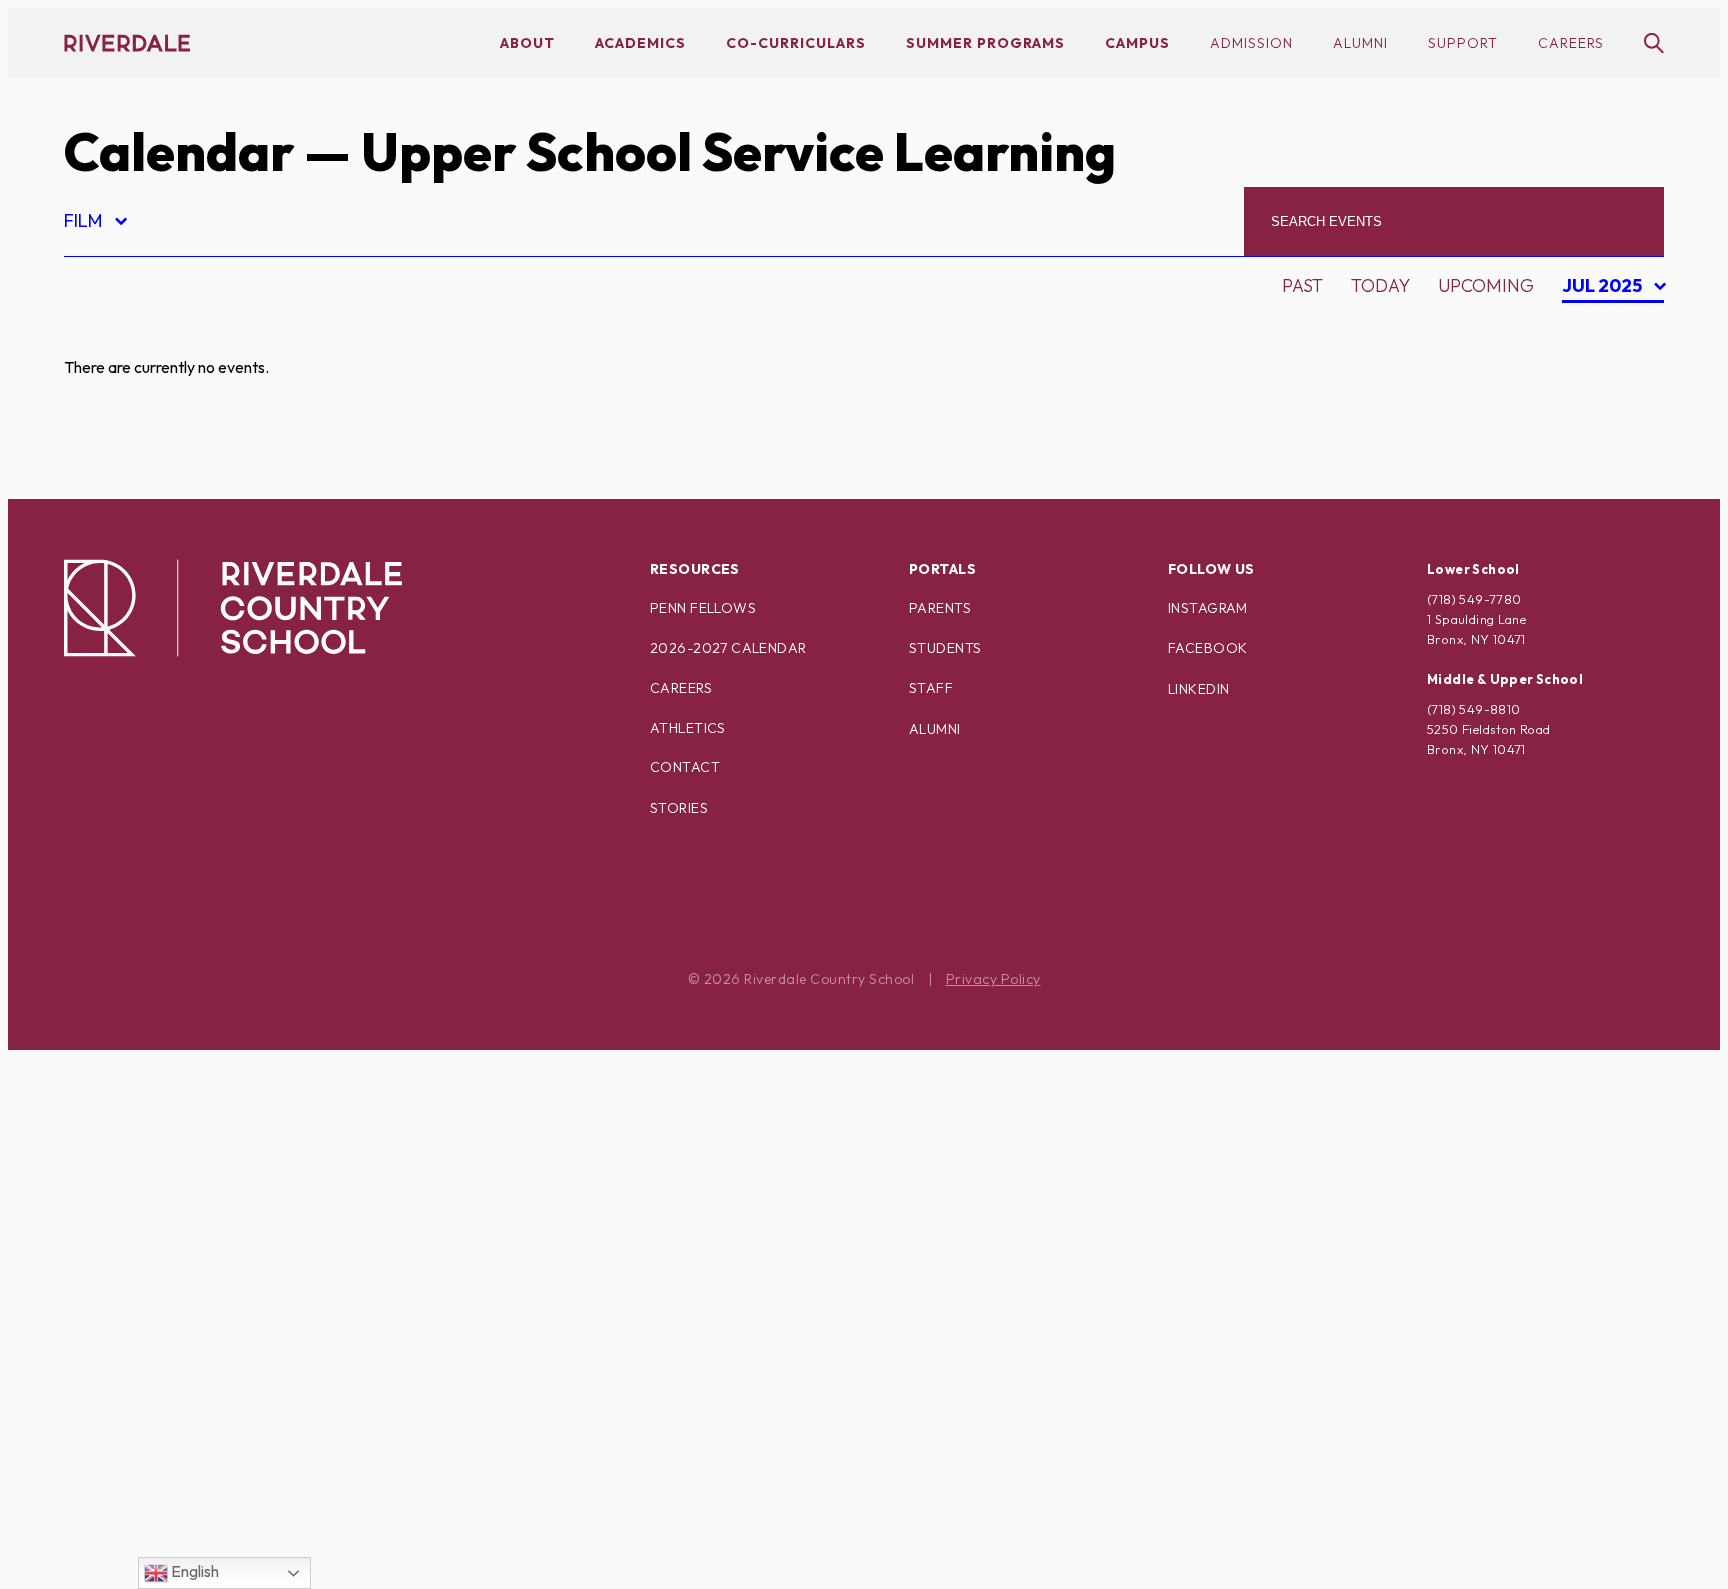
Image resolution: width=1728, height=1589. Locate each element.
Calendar (179, 151)
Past (1302, 285)
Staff (931, 688)
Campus (1137, 43)
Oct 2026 (1604, 398)
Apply (108, 438)
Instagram (1208, 608)
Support (1463, 43)
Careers (1571, 43)
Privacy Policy (993, 979)
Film (94, 223)
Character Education (186, 473)
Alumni (1360, 43)
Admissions (135, 333)
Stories (679, 808)
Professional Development (215, 1208)
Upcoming (1486, 285)
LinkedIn (1198, 689)
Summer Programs (985, 43)
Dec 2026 (1604, 468)
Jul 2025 (1604, 288)
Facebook (1207, 648)
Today (1380, 285)
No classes (133, 1103)
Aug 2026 (1605, 328)
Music (108, 1068)
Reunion (121, 1278)
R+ (91, 1243)
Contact (685, 767)
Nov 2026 (1605, 433)
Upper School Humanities (204, 1523)
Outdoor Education (178, 1138)
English (193, 1571)
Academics (640, 43)
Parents (940, 608)
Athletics (688, 728)
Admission (1251, 43)
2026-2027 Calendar (728, 648)
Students (945, 648)
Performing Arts (163, 1173)
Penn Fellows (703, 608)
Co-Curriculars (796, 43)
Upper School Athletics (195, 1488)
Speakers (125, 1348)
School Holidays (162, 1313)
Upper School (148, 1453)
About (527, 43)
